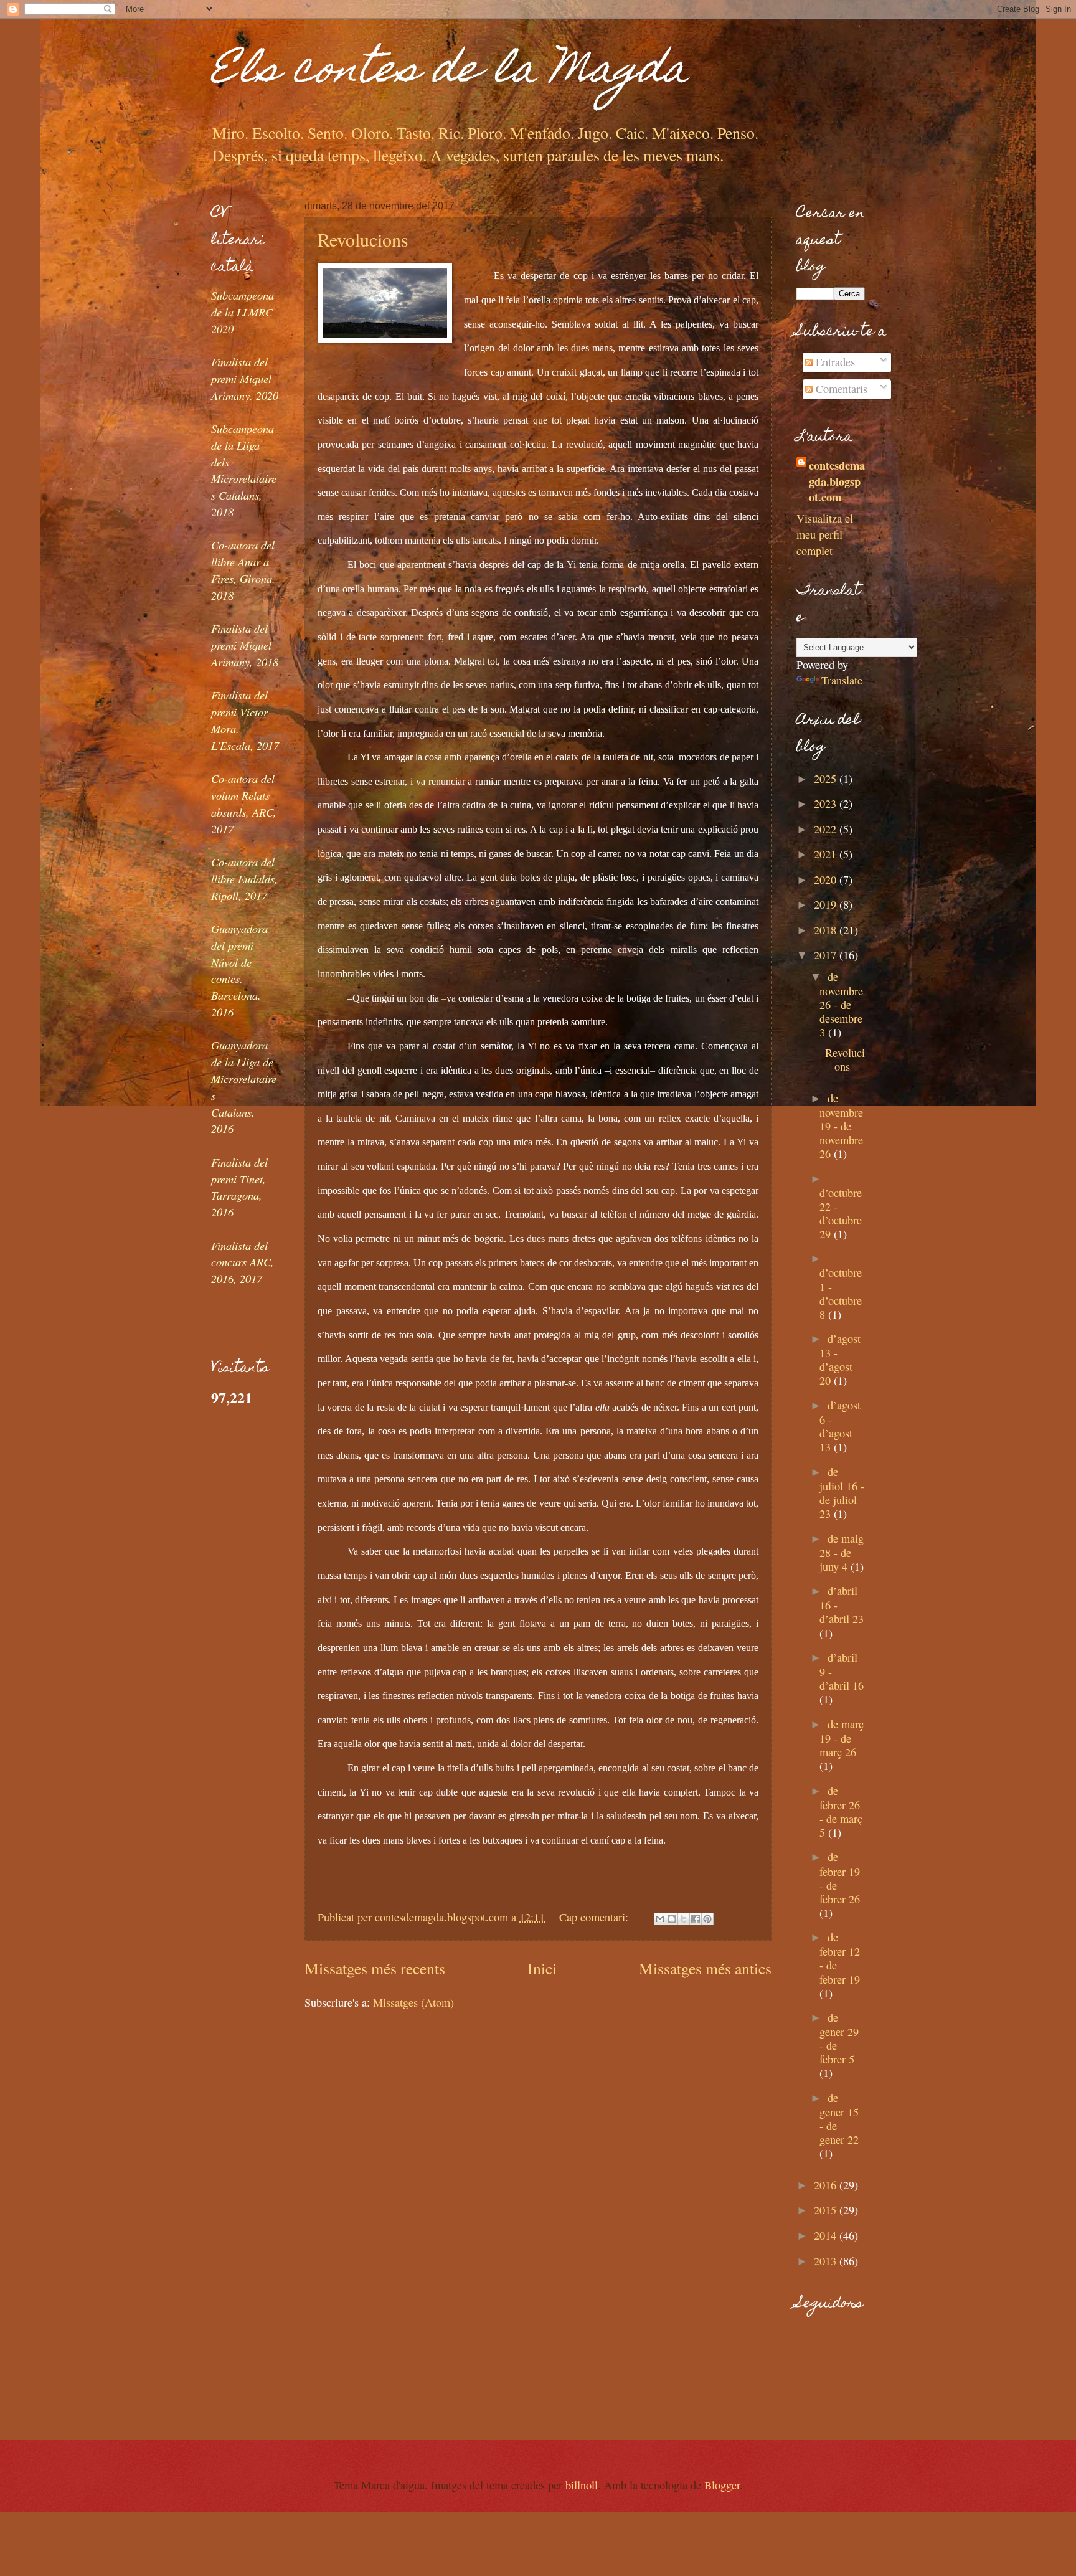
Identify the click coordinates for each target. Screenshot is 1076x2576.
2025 (827, 779)
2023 (827, 803)
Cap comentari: (595, 1917)
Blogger (722, 2485)
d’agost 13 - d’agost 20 (840, 1359)
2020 (827, 879)
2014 (827, 2235)
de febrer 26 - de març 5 (841, 1811)
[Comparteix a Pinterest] (707, 1919)
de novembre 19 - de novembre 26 (841, 1126)
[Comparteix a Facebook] (696, 1919)
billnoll (582, 2485)
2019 (827, 904)
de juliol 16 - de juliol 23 (842, 1493)
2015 (827, 2210)
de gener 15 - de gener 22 (839, 2119)
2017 (827, 955)
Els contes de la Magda (450, 73)
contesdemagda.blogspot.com (837, 481)
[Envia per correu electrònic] (660, 1919)
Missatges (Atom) (413, 2002)
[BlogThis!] (672, 1919)
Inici (542, 1968)
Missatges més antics (705, 1968)
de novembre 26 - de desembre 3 (841, 1004)
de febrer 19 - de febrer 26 (840, 1878)
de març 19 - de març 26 (842, 1738)
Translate (842, 680)
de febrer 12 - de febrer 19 (840, 1958)
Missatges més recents (375, 1968)
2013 (827, 2261)
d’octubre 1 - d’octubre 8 (841, 1293)
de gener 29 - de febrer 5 (839, 2038)
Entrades (834, 362)
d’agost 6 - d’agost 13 (840, 1426)
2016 (827, 2185)
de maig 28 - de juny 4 (842, 1552)
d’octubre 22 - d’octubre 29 (841, 1213)
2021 (827, 854)
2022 (827, 829)
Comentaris (840, 389)
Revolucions (363, 239)
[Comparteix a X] (684, 1919)
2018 (827, 930)
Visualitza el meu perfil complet (825, 534)
